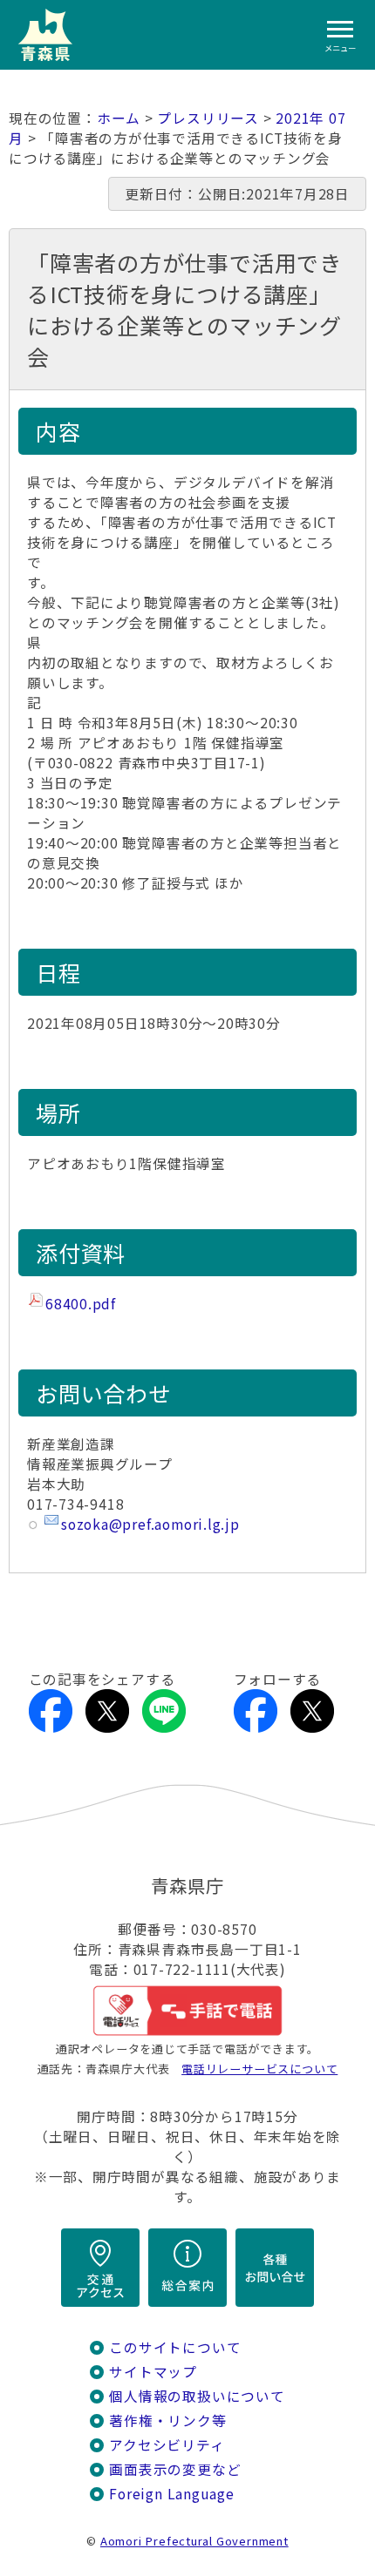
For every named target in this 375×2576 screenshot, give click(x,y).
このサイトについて (175, 2347)
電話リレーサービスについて (259, 2069)
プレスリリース (208, 118)
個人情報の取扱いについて (197, 2396)
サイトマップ (153, 2372)
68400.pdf (81, 1304)
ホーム (119, 118)
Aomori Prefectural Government (194, 2541)
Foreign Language (172, 2494)
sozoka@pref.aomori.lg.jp (150, 1524)
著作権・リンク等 (167, 2420)
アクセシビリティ (167, 2445)
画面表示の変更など (175, 2469)
